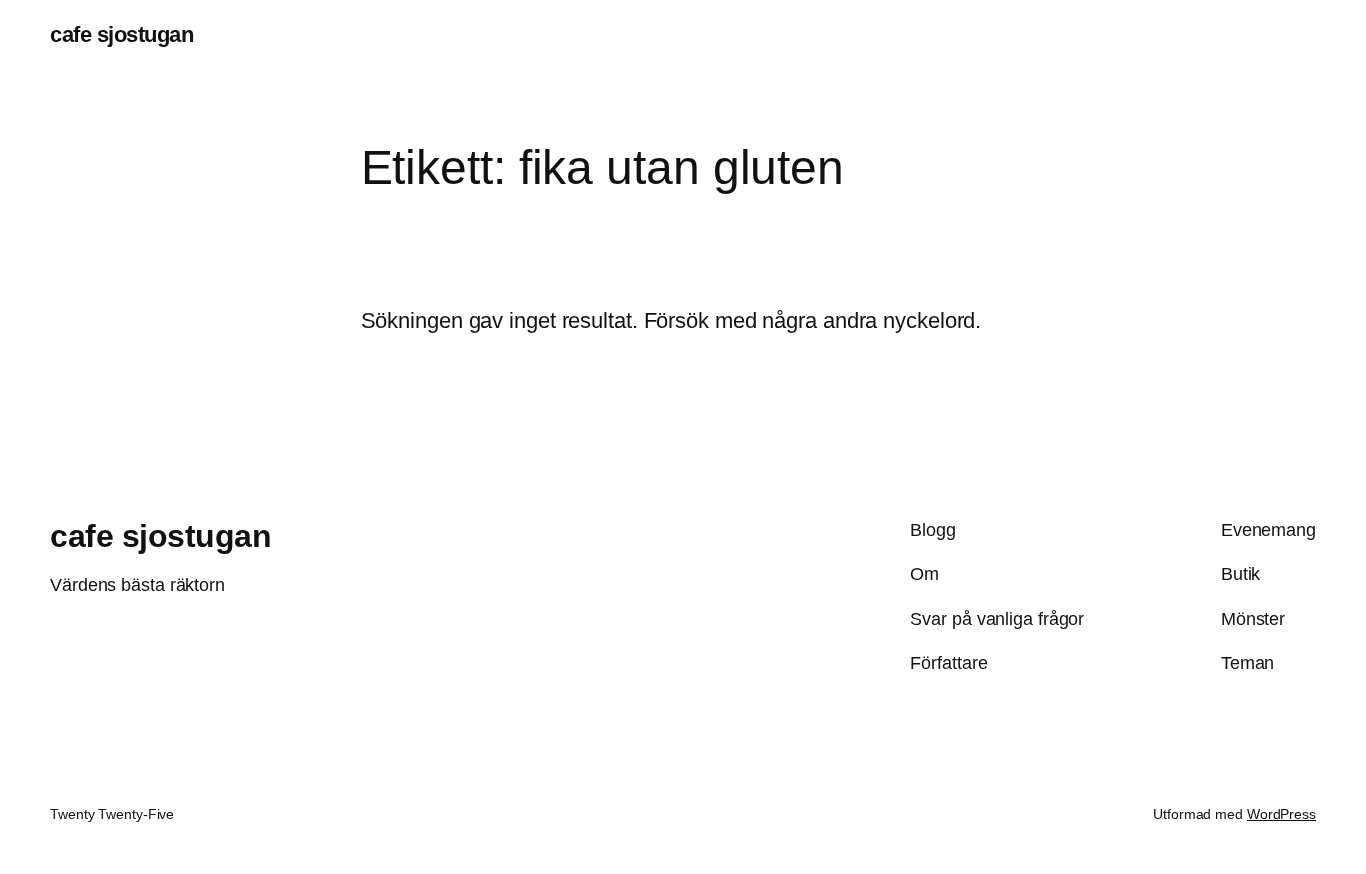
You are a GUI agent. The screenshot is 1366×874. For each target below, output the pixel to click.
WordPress (1281, 814)
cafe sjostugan (121, 34)
